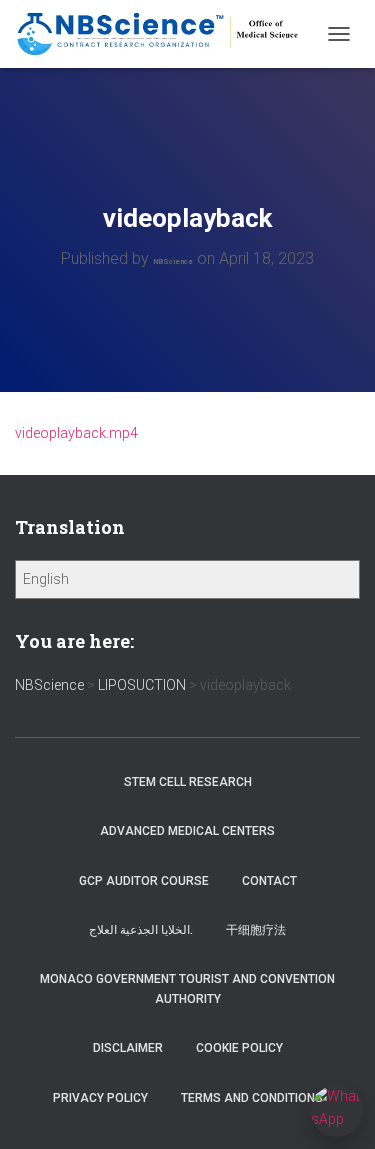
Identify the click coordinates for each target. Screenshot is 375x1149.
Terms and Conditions (252, 1098)
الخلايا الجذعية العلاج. (141, 930)
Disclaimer (128, 1048)
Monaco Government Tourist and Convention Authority (187, 988)
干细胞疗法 (256, 930)
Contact (269, 881)
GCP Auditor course (144, 881)
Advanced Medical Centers (187, 831)
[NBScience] (166, 34)
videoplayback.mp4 (76, 433)
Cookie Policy (239, 1048)
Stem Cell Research (188, 782)
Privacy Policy (100, 1098)
